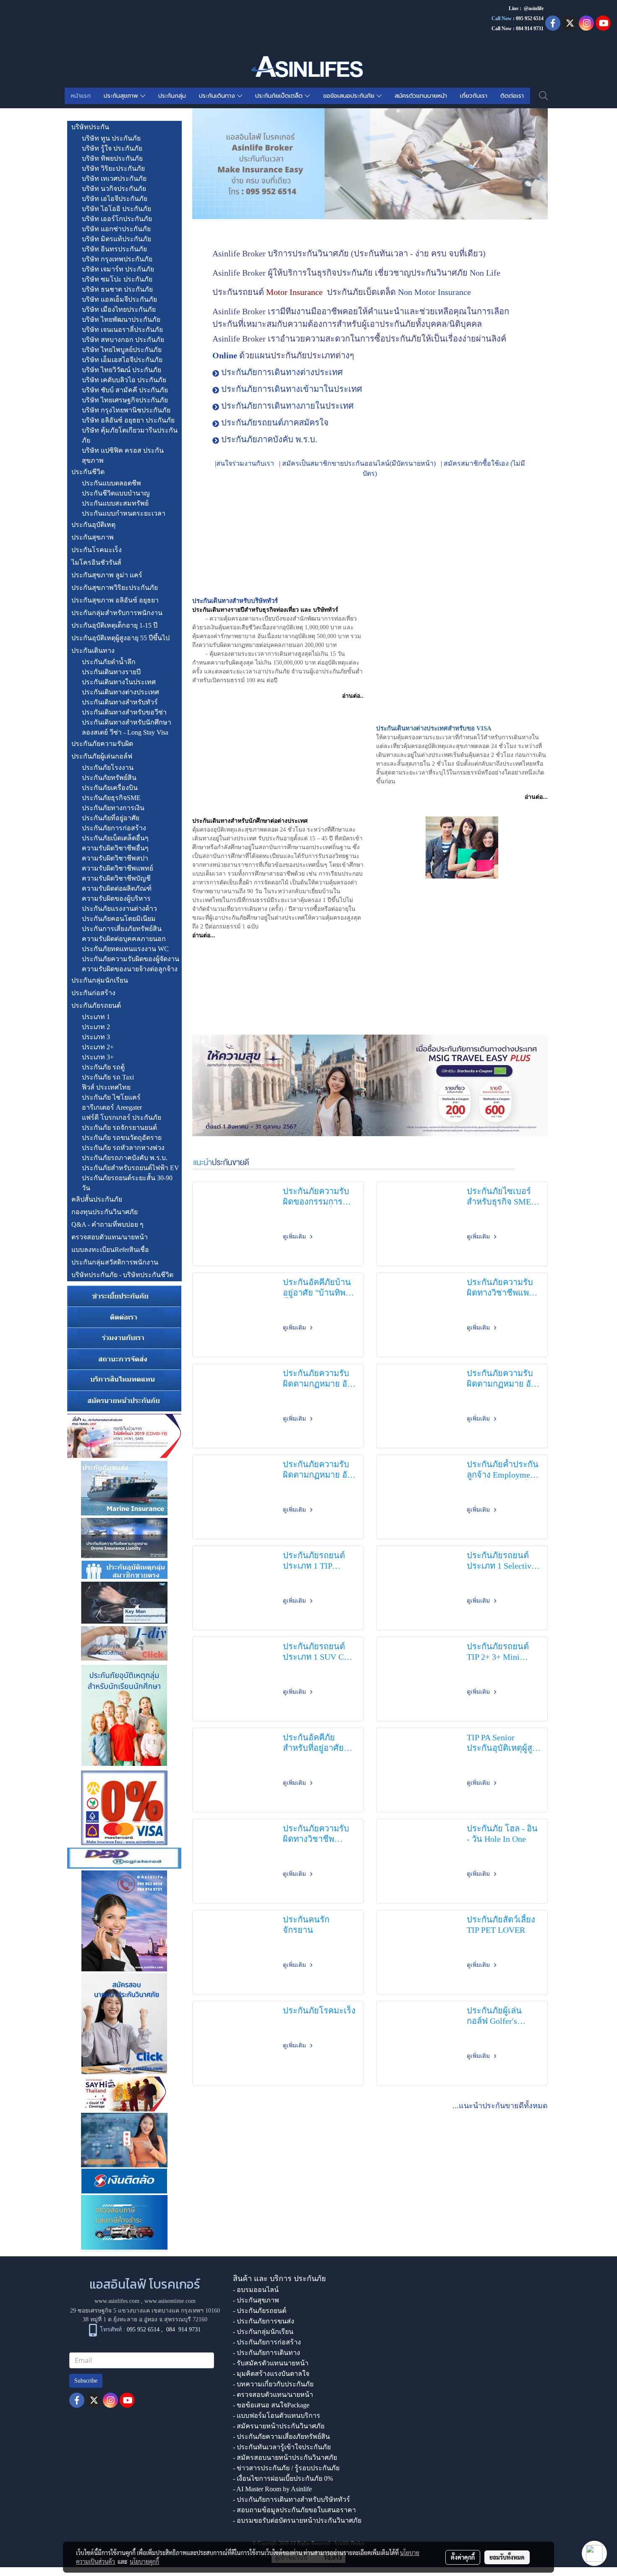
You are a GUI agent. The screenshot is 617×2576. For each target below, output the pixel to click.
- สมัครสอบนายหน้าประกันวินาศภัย (285, 2457)
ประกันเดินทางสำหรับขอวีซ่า (124, 712)
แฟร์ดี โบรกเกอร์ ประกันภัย (122, 1117)
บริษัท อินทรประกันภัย (114, 249)
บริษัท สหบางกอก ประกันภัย (123, 340)
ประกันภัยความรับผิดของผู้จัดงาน (131, 959)
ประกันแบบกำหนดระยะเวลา (124, 513)
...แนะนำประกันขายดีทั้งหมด (500, 2106)
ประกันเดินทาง (218, 96)
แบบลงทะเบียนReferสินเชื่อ (110, 1250)
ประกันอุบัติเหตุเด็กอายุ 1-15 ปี (114, 625)
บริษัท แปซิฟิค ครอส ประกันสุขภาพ (123, 455)
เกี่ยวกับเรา (474, 96)
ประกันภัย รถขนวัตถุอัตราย (122, 1138)
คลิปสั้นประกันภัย (97, 1199)
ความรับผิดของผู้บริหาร (116, 898)
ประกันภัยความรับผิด (102, 744)
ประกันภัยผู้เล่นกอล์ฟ (102, 756)
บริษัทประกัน (90, 127)
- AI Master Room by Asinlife (272, 2489)
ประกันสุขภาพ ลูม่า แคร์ (107, 575)
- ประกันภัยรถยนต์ (260, 2311)
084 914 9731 (183, 2330)
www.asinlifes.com (117, 2301)
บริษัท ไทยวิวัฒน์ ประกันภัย (122, 370)
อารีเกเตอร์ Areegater (112, 1107)
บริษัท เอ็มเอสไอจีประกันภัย (122, 360)
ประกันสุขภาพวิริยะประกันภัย (115, 588)
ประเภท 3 (96, 1037)
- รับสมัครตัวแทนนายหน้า (271, 2363)
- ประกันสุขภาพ (256, 2300)
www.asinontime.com (170, 2301)
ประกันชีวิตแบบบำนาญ (116, 493)
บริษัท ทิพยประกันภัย (112, 158)
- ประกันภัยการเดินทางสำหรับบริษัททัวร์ (292, 2499)
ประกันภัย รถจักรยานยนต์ (119, 1128)
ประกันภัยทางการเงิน (113, 808)
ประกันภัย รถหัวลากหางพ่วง (123, 1148)
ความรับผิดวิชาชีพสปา (115, 858)
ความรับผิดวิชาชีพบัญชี (116, 878)
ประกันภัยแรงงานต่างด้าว (119, 909)
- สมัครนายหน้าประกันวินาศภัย (279, 2426)
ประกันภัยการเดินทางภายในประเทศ (288, 406)
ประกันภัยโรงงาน (108, 768)
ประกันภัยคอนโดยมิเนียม (119, 919)
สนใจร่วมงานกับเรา (245, 463)
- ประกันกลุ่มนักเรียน (263, 2332)
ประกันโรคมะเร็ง (97, 550)
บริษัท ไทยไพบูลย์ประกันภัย (122, 350)
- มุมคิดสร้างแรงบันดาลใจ (271, 2374)
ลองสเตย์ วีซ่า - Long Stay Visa (125, 732)
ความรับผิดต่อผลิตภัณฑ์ (117, 888)
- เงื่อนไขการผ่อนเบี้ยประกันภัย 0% (283, 2478)
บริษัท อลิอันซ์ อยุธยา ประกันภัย (128, 420)
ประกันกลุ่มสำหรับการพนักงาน (117, 613)
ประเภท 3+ (98, 1057)
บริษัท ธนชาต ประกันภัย (117, 289)
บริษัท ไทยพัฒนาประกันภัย (121, 319)
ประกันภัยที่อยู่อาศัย (111, 818)
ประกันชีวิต (88, 472)
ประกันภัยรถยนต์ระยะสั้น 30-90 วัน (127, 1183)
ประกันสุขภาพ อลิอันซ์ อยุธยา (115, 600)
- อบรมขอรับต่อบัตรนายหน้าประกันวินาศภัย (297, 2520)
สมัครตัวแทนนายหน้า (421, 96)
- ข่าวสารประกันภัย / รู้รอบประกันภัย (286, 2468)
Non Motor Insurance (434, 292)
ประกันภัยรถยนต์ (96, 1005)
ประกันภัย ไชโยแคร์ (111, 1097)
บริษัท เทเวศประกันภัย (114, 179)
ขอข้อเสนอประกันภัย (350, 96)
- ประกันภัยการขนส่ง (264, 2321)
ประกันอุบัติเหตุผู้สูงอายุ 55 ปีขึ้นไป (120, 638)
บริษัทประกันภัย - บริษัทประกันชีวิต (122, 1275)
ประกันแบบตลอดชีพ (111, 483)
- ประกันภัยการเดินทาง (267, 2353)
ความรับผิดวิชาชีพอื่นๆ (115, 848)
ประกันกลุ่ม (172, 96)
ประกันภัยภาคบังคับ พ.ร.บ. (269, 439)
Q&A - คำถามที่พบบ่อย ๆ (107, 1224)
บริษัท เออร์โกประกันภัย (117, 219)
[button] (544, 96)
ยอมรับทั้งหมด (507, 2557)
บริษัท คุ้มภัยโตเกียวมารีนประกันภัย (130, 435)
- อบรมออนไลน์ (256, 2290)
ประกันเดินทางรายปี (111, 672)
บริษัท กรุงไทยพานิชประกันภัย (126, 410)
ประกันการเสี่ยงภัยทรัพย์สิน (122, 929)
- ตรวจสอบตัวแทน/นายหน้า (273, 2395)
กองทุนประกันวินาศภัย (105, 1212)
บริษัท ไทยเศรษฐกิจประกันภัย (125, 400)
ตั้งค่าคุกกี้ (463, 2557)
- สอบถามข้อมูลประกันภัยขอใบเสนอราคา (294, 2510)
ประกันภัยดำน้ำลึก (109, 662)
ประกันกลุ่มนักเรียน (100, 980)
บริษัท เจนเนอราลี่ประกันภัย (122, 330)
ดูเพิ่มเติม (295, 1237)
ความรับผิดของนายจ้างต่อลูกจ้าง (130, 969)
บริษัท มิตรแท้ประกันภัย (116, 239)
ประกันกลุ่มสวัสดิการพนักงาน (115, 1262)
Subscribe (86, 2381)
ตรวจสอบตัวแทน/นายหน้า (110, 1237)
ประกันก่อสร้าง (93, 993)
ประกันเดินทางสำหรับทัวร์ (120, 702)
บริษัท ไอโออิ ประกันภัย (116, 209)
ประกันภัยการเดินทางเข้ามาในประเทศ (292, 389)
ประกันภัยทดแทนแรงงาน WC (125, 949)
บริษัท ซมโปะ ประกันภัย (117, 279)
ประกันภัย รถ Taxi (108, 1077)
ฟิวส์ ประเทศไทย (106, 1087)
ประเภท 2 (96, 1027)
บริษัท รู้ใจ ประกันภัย (112, 148)
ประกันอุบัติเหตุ (93, 525)
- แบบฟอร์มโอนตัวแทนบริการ (277, 2416)
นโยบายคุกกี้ (144, 2561)
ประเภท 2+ (98, 1047)
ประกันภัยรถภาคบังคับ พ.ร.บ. (125, 1158)
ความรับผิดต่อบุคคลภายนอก (124, 939)
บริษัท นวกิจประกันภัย (114, 189)
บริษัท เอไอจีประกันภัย (115, 199)
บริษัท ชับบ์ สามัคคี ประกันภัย (125, 390)
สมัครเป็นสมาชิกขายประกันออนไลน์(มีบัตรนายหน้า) (359, 463)
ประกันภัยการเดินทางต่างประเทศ (282, 372)
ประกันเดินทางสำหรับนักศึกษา (127, 722)
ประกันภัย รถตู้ (103, 1067)
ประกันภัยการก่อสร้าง (114, 828)
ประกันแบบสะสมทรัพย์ (115, 503)
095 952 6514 (530, 18)
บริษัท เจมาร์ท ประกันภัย (118, 269)
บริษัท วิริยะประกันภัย (113, 168)
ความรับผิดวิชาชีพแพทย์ (118, 868)
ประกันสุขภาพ (122, 96)
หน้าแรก (81, 96)
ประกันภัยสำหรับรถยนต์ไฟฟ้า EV (131, 1168)
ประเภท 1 (96, 1017)
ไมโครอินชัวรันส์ (96, 562)
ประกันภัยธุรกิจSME (111, 798)
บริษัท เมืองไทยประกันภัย (119, 309)
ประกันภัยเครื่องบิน (110, 788)
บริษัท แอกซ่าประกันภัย (116, 229)
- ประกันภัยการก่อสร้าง (267, 2342)
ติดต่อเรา (512, 96)
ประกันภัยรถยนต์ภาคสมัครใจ (275, 422)
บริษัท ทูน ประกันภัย (111, 138)
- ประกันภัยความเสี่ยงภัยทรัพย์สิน (281, 2437)
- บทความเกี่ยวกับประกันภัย (273, 2384)
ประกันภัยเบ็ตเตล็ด (280, 96)
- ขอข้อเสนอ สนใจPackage (271, 2405)
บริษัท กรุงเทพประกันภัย (117, 259)
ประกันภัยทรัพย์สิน (109, 778)
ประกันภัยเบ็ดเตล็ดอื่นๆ (115, 838)
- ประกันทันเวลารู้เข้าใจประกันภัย (282, 2447)
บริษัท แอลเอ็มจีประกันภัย (119, 299)
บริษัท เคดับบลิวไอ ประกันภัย (124, 380)
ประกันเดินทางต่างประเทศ (120, 692)
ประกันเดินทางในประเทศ (119, 682)
